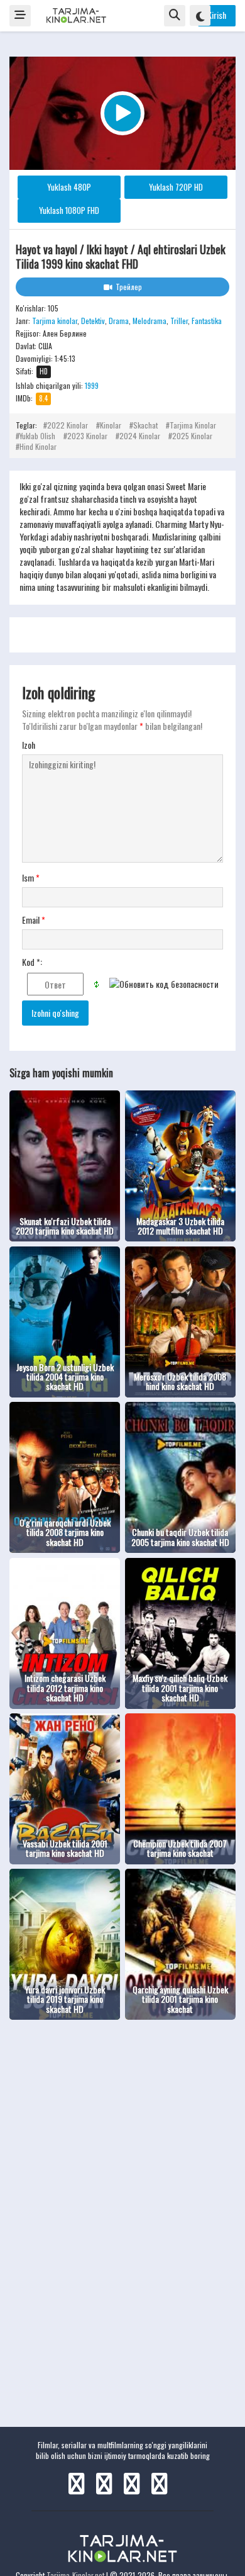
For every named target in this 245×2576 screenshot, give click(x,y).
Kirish (217, 15)
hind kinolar (38, 446)
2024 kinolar (140, 436)
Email (34, 920)
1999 (92, 385)
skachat (145, 425)
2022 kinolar (68, 425)
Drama (119, 321)
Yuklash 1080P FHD (69, 210)
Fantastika (207, 321)
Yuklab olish (37, 436)
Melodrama (150, 321)
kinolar (111, 425)
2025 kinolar (192, 436)
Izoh (29, 745)
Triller (179, 321)
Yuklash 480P (69, 187)
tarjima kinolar (193, 425)
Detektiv (93, 321)
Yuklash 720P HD (176, 187)
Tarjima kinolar (55, 321)
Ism (31, 878)
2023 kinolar (87, 436)
